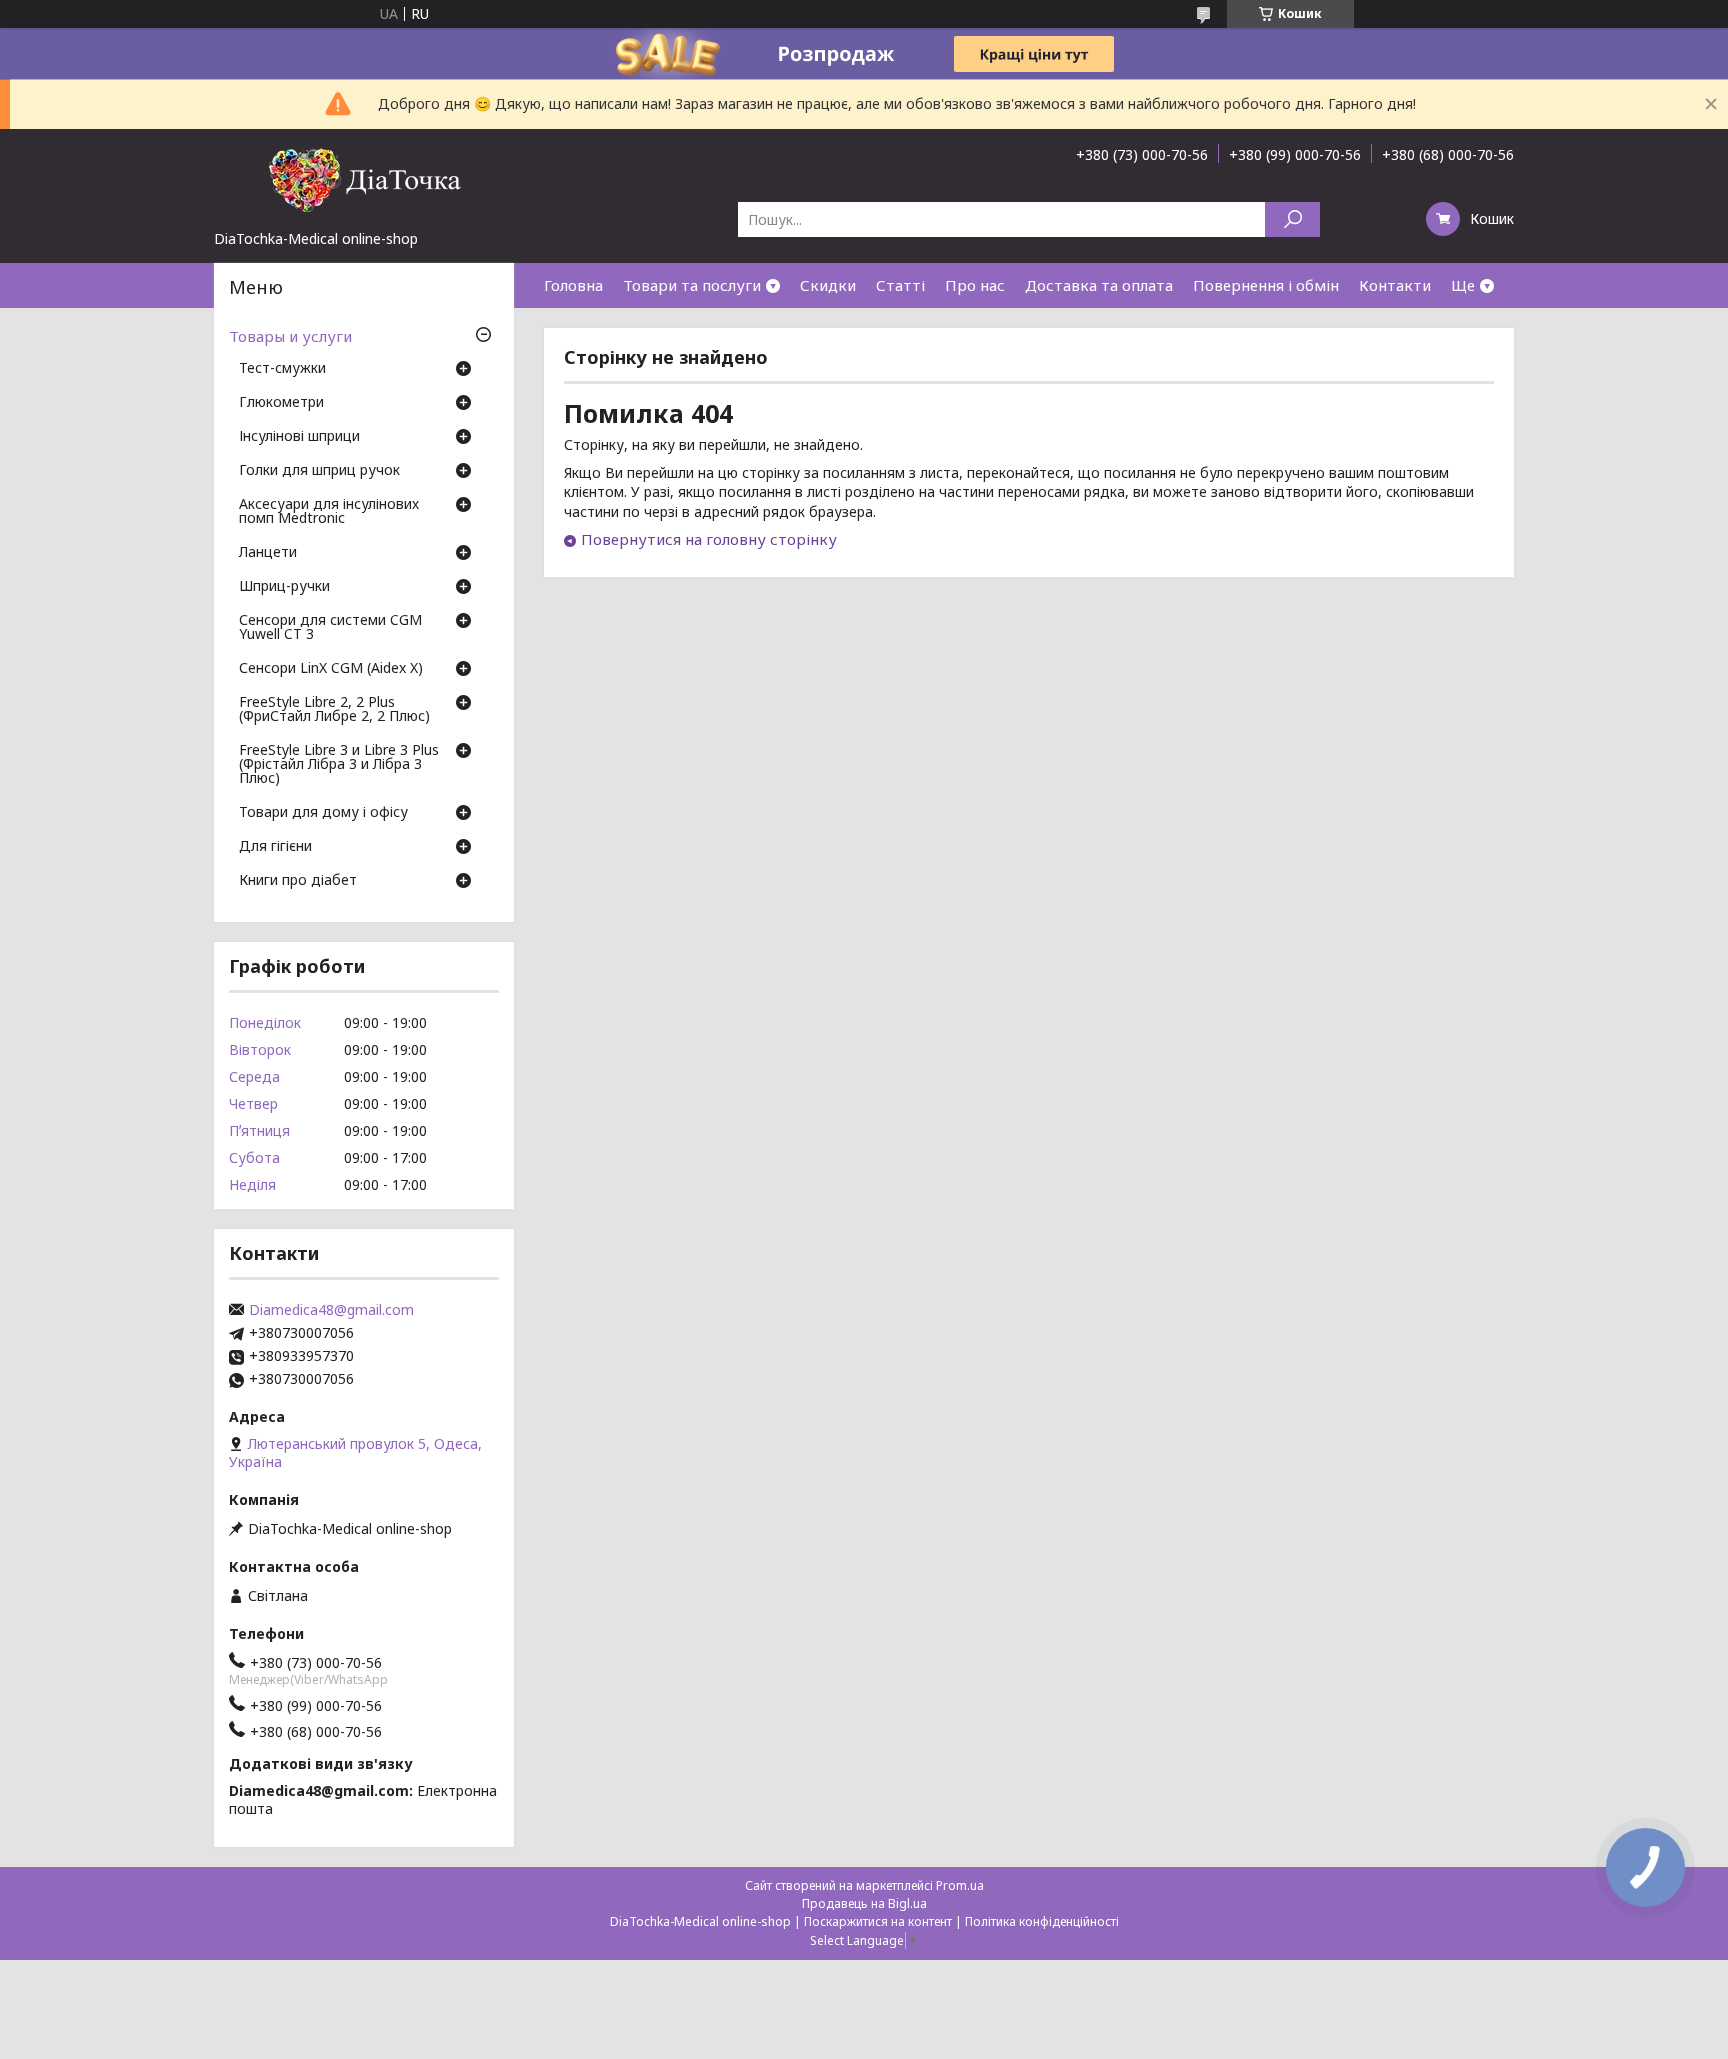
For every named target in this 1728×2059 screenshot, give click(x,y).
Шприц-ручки (284, 587)
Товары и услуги (290, 336)
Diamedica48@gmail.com (331, 1310)
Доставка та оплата (1099, 285)
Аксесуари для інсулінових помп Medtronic (329, 512)
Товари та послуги (692, 285)
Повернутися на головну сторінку (709, 539)
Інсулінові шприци (299, 437)
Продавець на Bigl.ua (864, 1903)
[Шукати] (1292, 219)
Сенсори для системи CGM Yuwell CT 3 (330, 628)
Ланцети (268, 553)
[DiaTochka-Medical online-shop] (364, 179)
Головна (573, 285)
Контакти (1395, 285)
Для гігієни (275, 847)
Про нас (975, 285)
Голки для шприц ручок (319, 471)
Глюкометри (281, 403)
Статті (900, 285)
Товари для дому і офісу (323, 813)
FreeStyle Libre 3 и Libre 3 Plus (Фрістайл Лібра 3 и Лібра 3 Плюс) (339, 765)
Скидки (828, 285)
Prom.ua (960, 1885)
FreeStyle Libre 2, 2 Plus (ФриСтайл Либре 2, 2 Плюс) (334, 710)
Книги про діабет (298, 881)
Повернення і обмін (1266, 285)
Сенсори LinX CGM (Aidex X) (331, 669)
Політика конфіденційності (1042, 1921)
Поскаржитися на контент (878, 1921)
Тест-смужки (282, 369)
